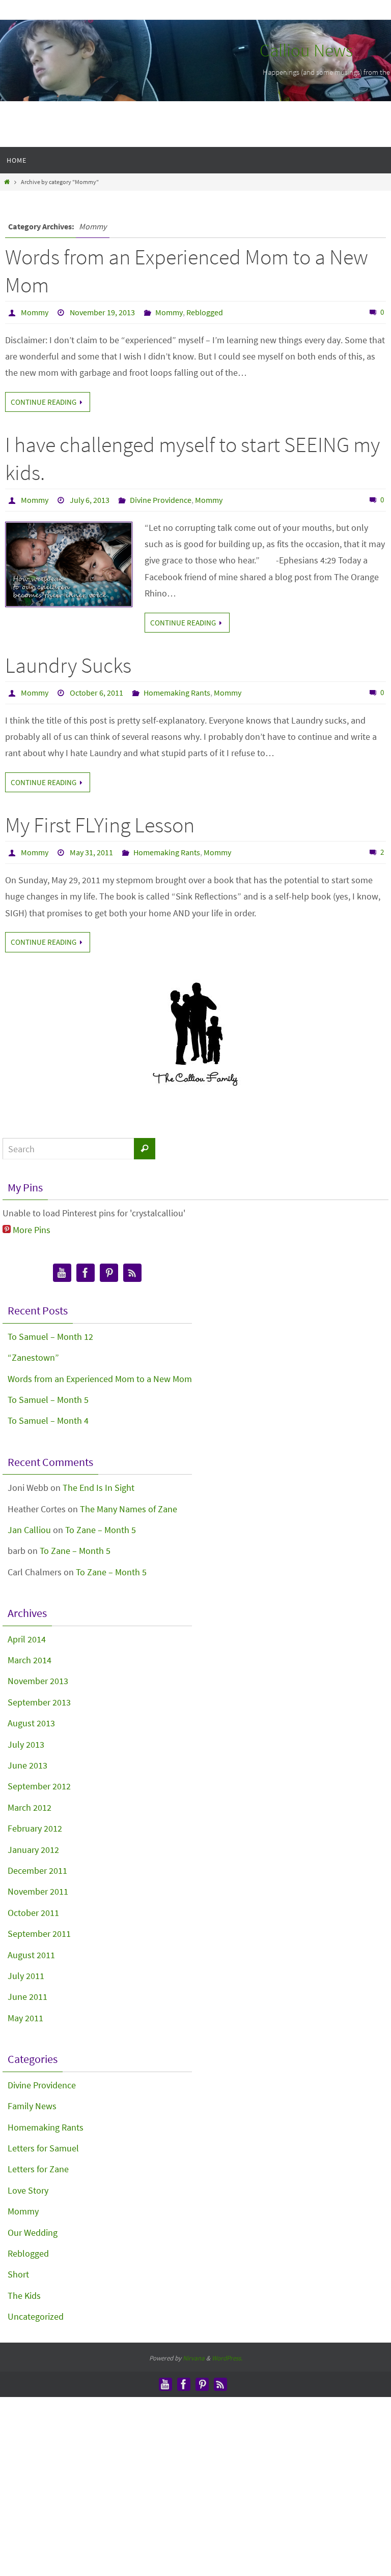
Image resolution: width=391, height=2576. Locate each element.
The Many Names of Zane (129, 1509)
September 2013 (39, 1702)
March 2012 (30, 1807)
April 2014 (27, 1639)
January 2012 (33, 1850)
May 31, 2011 (91, 852)
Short (18, 2274)
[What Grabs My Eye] (109, 1273)
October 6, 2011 (96, 693)
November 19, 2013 (102, 312)
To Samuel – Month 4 (48, 1420)
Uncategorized (36, 2316)
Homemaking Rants (177, 693)
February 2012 (35, 1828)
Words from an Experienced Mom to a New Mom (100, 1379)
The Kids (24, 2296)
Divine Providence (161, 500)
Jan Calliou (29, 1530)
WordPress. (227, 2358)
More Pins (32, 1230)
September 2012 (39, 1786)
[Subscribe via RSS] (132, 1273)
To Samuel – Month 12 (50, 1337)
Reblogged (205, 312)
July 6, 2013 (90, 500)
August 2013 (31, 1723)
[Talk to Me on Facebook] (86, 1273)
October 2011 (33, 1913)
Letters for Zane (38, 2169)
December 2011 (37, 1870)
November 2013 (38, 1681)
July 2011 (26, 1976)
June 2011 (27, 1997)
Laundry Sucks (68, 665)
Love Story (28, 2190)
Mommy (35, 312)
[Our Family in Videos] (62, 1273)
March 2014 (30, 1660)
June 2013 (27, 1765)
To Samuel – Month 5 (48, 1400)
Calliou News (306, 50)
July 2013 (26, 1744)
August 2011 (31, 1955)
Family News (32, 2106)
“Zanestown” (33, 1357)
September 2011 (39, 1934)
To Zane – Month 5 (101, 1530)
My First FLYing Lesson (100, 825)
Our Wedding (33, 2233)
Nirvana (194, 2358)
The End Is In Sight (99, 1488)
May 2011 (25, 2018)
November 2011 (38, 1891)
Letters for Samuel (43, 2148)
